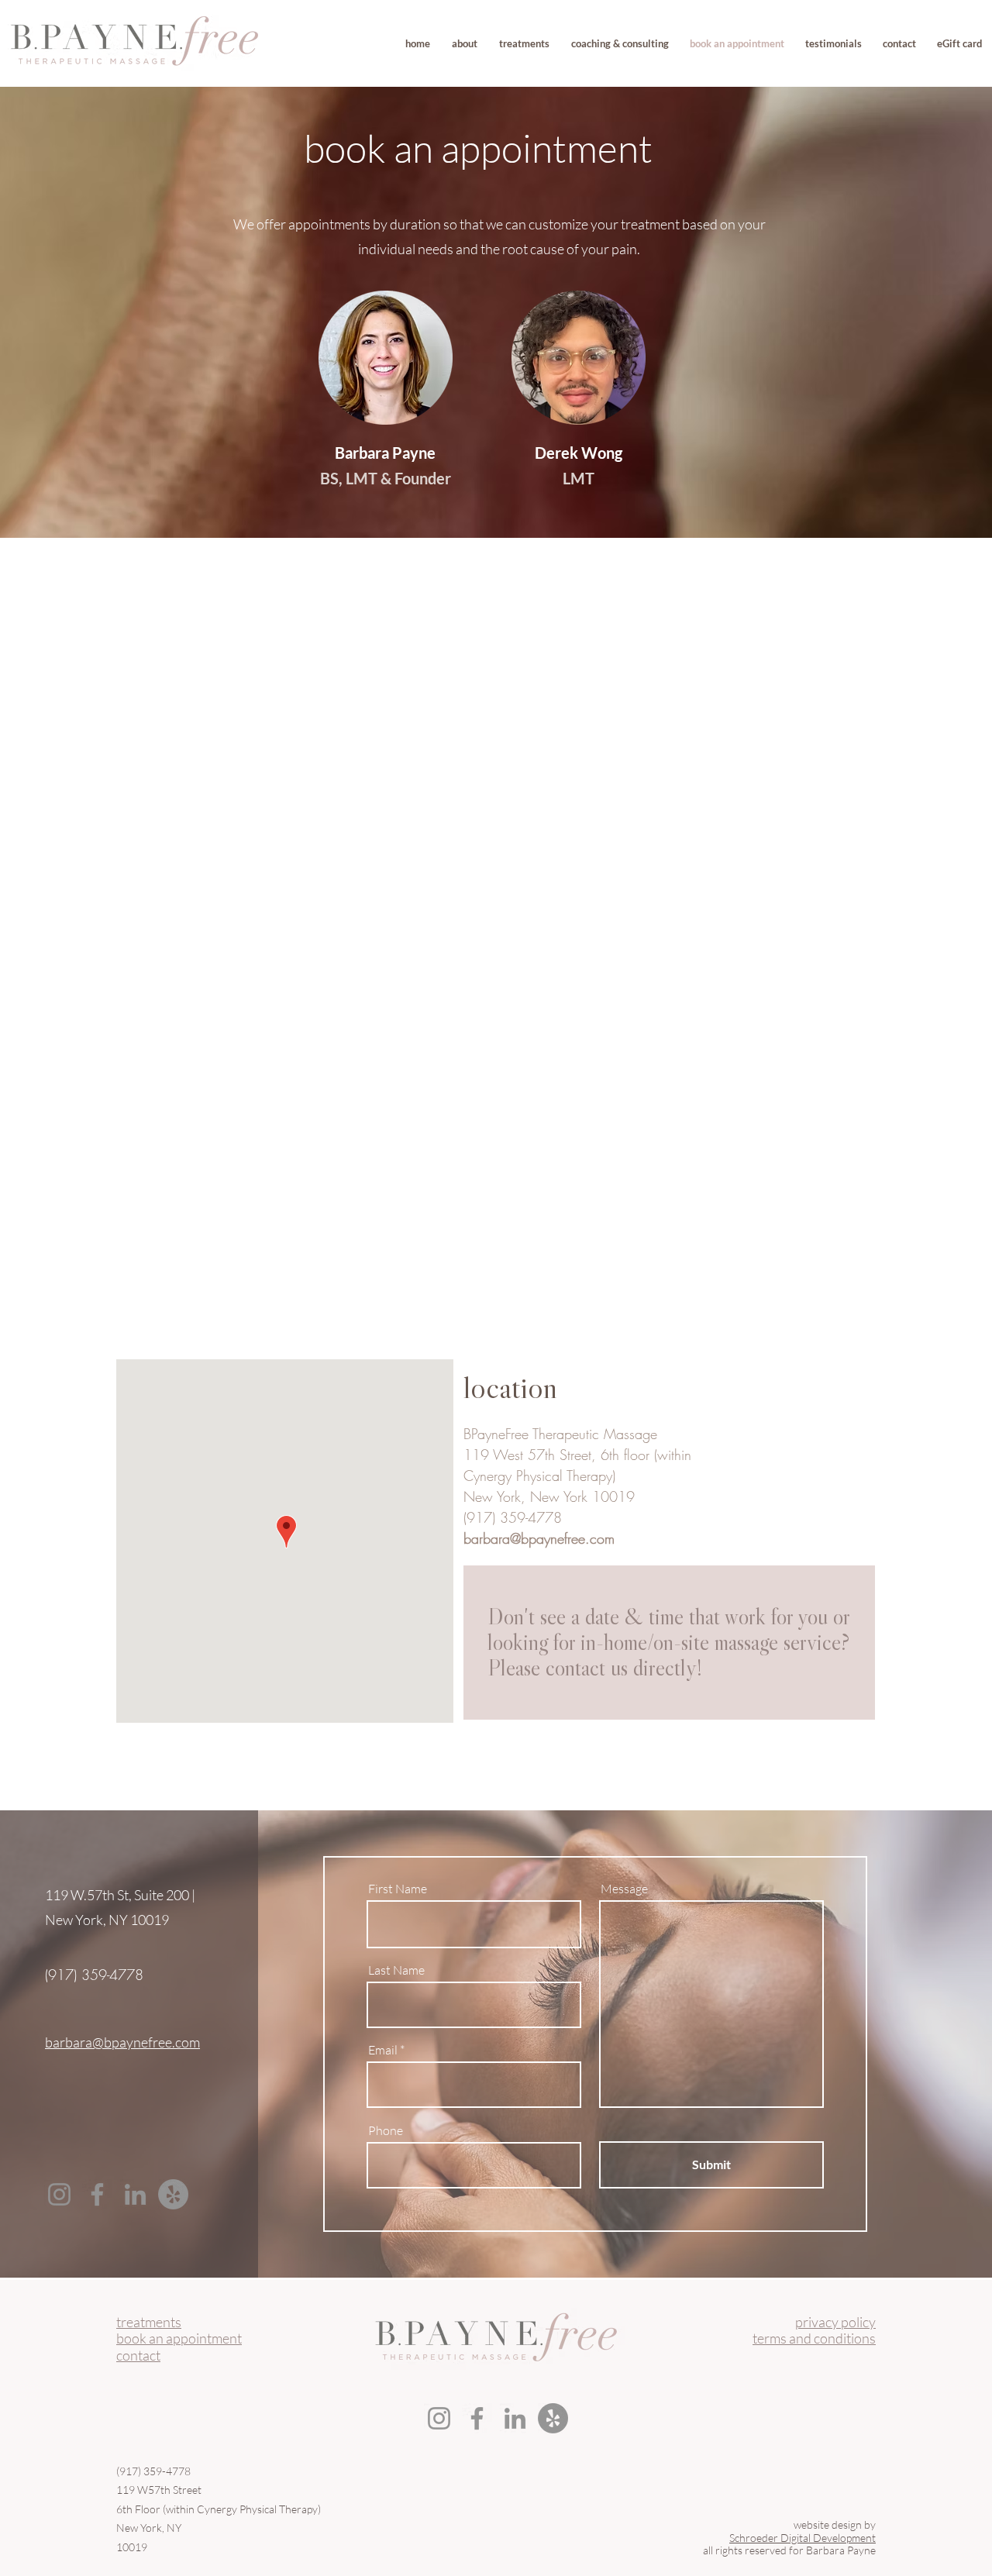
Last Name (396, 1970)
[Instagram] (59, 2194)
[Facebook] (97, 2194)
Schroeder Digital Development (803, 2538)
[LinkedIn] (135, 2194)
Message (624, 1889)
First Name (398, 1889)
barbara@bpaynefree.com (539, 1538)
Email (383, 2050)
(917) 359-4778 (513, 1517)
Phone (386, 2130)
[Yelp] (173, 2194)
